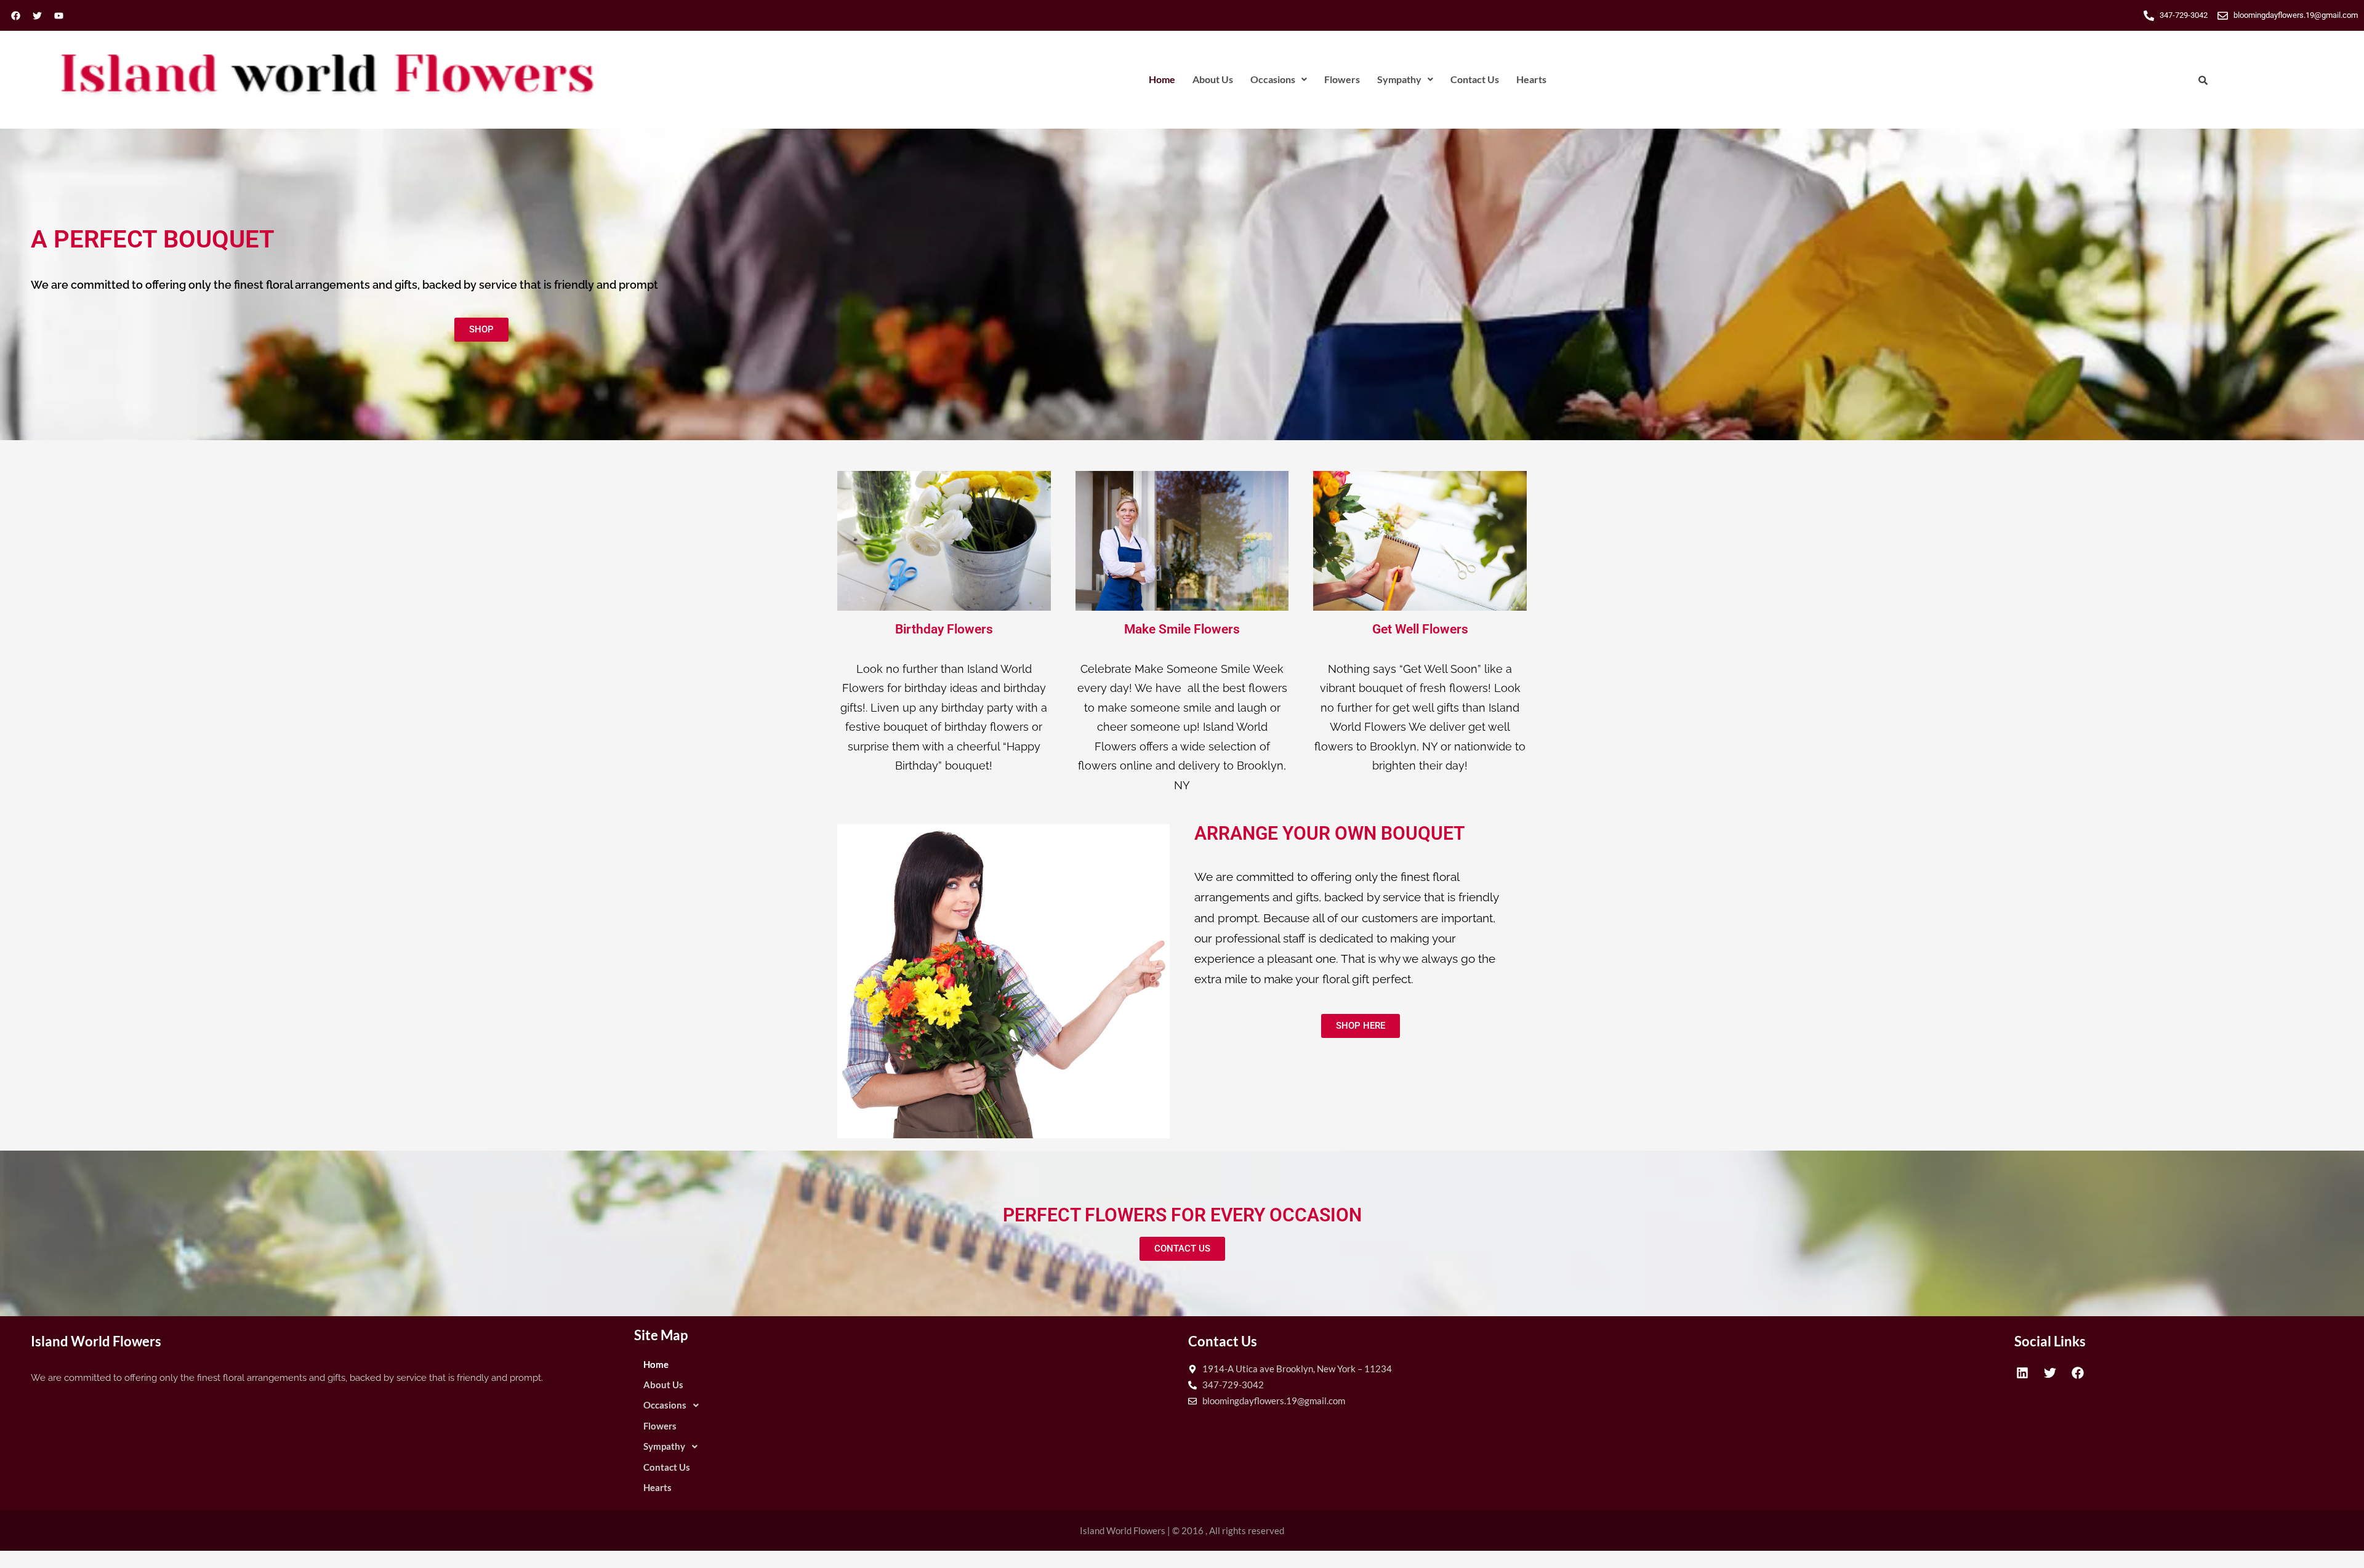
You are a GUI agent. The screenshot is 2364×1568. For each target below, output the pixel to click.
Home (1162, 79)
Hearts (1531, 79)
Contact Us (1475, 79)
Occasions (1273, 79)
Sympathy (1399, 79)
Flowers (1342, 79)
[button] (1279, 79)
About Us (1213, 79)
